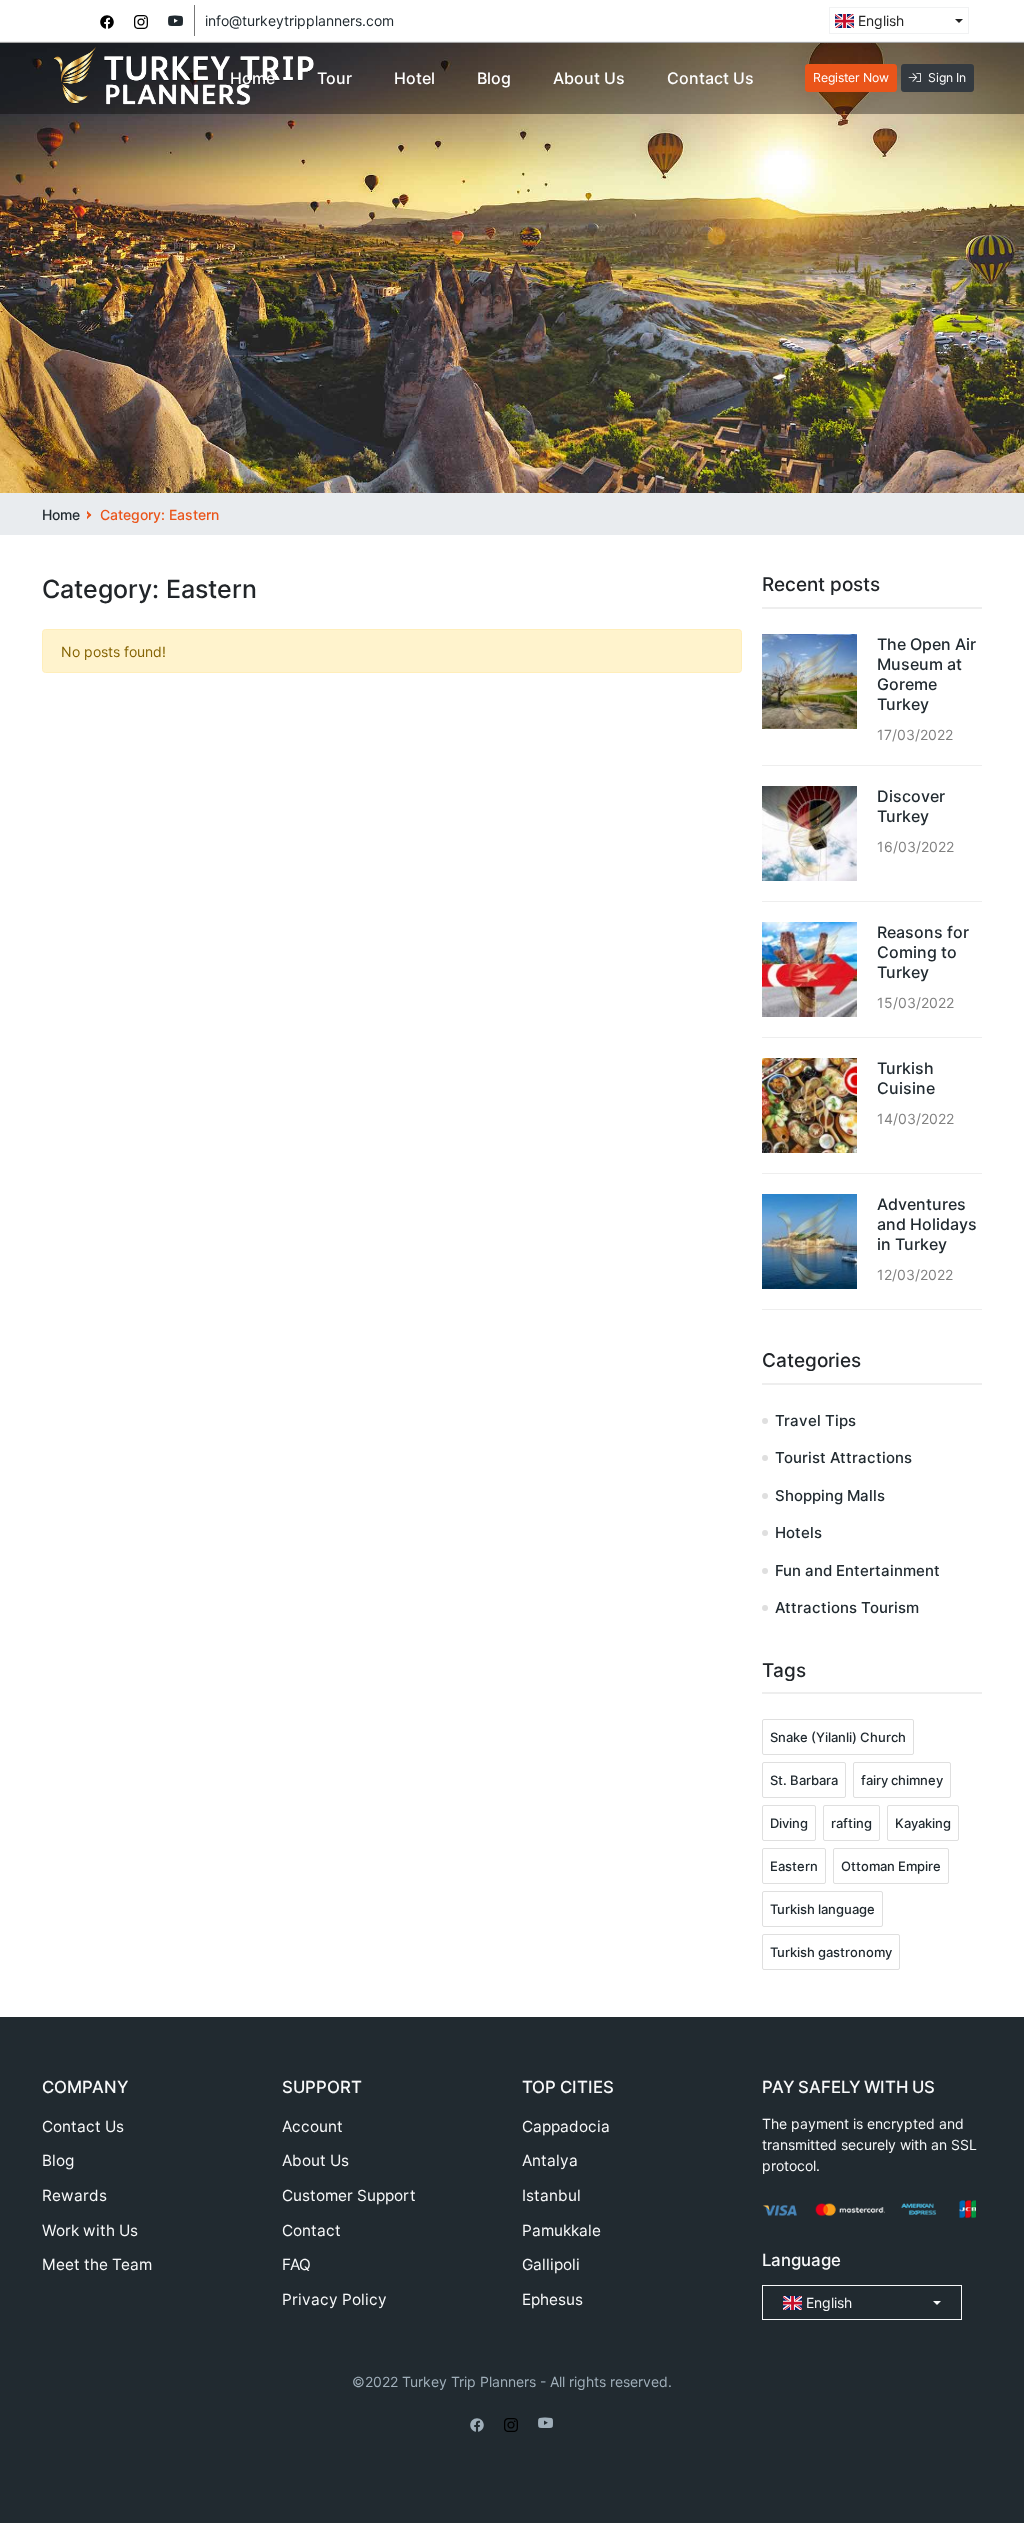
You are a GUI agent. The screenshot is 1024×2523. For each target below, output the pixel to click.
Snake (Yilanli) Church (838, 1737)
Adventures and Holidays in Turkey (927, 1224)
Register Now (851, 77)
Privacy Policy (334, 2299)
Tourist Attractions (843, 1457)
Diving (789, 1823)
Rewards (74, 2195)
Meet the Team (97, 2264)
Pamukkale (561, 2230)
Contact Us (710, 78)
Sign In (947, 77)
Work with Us (90, 2230)
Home (252, 78)
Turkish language (822, 1909)
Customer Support (349, 2195)
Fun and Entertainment (857, 1570)
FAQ (296, 2264)
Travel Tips (815, 1420)
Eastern (794, 1866)
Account (312, 2126)
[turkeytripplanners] (107, 20)
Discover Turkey (911, 806)
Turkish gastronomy (831, 1952)
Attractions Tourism (847, 1607)
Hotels (798, 1532)
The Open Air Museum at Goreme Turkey (926, 674)
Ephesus (552, 2299)
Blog (494, 78)
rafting (851, 1823)
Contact (311, 2230)
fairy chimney (902, 1780)
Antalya (550, 2160)
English (879, 20)
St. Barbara (804, 1780)
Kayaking (923, 1823)
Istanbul (551, 2195)
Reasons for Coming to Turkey (923, 952)
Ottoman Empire (891, 1866)
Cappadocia (566, 2126)
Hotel (414, 78)
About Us (589, 78)
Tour (334, 78)
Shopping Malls (830, 1495)
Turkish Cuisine (906, 1078)
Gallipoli (551, 2264)
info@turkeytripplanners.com (299, 20)
